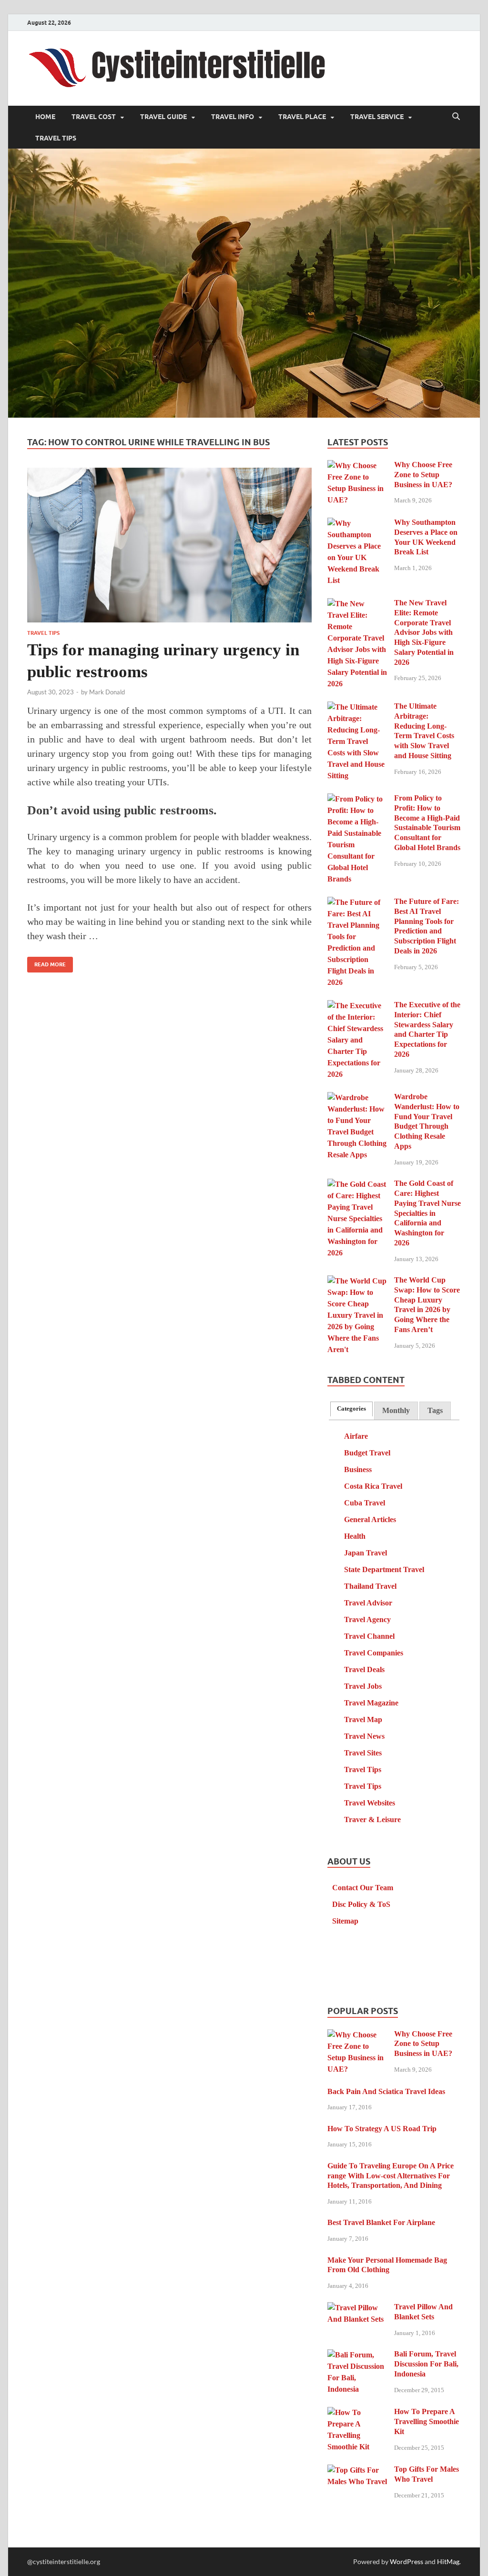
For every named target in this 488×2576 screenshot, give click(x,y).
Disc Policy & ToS (361, 1904)
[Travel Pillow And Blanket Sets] (357, 2308)
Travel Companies (374, 1653)
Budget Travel (367, 1453)
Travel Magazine (371, 1703)
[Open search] (456, 117)
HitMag (448, 2561)
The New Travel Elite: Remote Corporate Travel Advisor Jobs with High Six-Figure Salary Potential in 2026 (424, 632)
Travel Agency (367, 1619)
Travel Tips (56, 138)
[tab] (351, 1409)
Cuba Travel (365, 1503)
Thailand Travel (370, 1586)
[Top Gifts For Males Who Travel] (357, 2471)
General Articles (370, 1519)
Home (45, 117)
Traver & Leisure (372, 1819)
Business (358, 1469)
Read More (46, 962)
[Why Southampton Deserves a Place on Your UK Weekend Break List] (357, 524)
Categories (351, 1409)
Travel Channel (369, 1636)
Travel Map (363, 1719)
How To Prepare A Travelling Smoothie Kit (427, 2421)
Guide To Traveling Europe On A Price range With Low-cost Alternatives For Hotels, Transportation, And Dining (391, 2176)
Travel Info (233, 117)
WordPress (407, 2561)
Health (355, 1536)
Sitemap (345, 1921)
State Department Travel (384, 1569)
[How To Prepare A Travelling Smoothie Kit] (357, 2413)
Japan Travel (366, 1553)
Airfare (356, 1436)
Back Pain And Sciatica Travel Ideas (386, 2091)
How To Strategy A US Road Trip (382, 2129)
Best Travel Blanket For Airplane (381, 2222)
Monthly (396, 1410)
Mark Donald (107, 692)
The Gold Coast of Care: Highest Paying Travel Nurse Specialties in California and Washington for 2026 (427, 1213)
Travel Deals (364, 1669)
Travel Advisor (368, 1603)
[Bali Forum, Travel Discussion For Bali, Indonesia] (357, 2355)
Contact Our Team (363, 1888)
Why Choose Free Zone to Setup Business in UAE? (423, 475)
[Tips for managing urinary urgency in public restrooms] (169, 545)
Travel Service (377, 117)
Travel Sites (363, 1753)
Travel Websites (370, 1803)
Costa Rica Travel (373, 1486)
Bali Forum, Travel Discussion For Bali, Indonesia (426, 2364)
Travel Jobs (363, 1686)
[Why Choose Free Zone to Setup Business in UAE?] (357, 466)
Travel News (364, 1736)
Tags (435, 1410)
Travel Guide (163, 117)
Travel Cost (94, 117)
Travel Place (302, 117)
